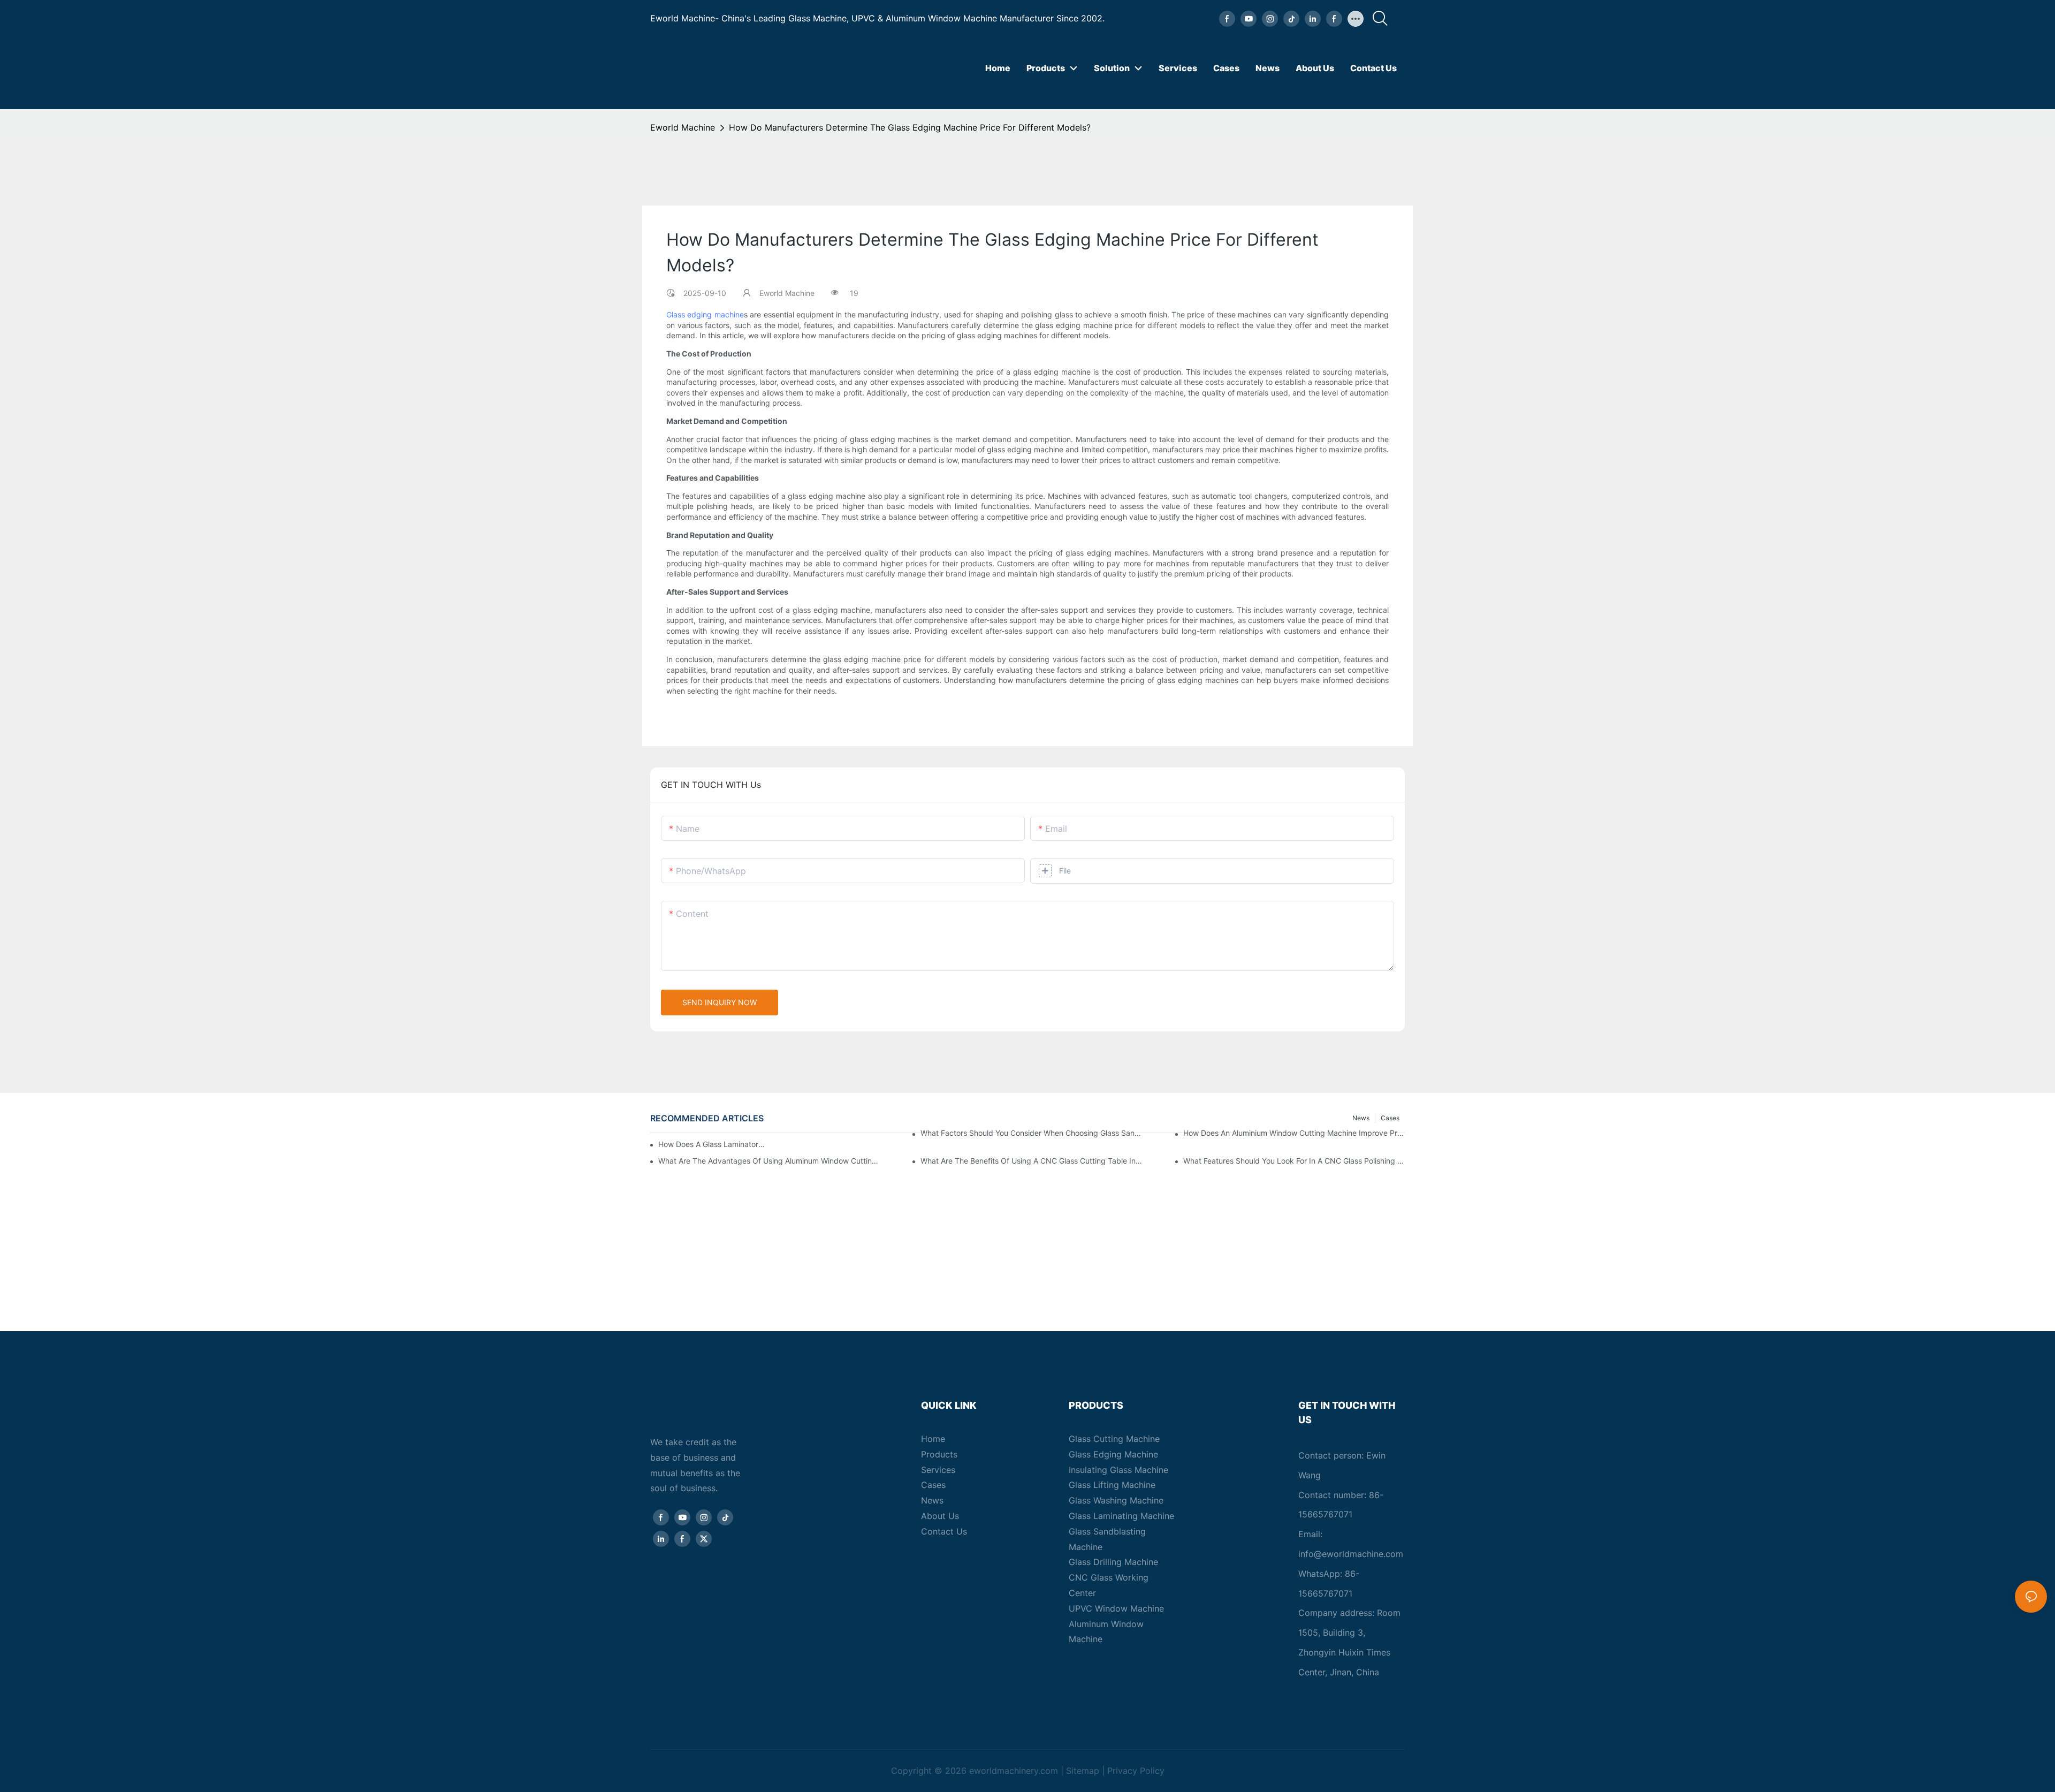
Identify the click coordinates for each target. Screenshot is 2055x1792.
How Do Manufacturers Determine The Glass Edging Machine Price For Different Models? (910, 127)
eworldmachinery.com (1014, 1771)
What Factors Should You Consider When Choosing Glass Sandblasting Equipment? (1031, 1133)
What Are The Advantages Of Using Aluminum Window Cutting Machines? (769, 1161)
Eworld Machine (683, 127)
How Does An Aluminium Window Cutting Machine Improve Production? (1294, 1133)
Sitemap (1083, 1771)
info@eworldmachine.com (1351, 1554)
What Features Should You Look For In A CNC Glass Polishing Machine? (1294, 1161)
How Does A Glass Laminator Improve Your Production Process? (712, 1144)
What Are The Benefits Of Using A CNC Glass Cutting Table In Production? (1031, 1161)
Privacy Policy (1136, 1771)
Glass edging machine (705, 314)
